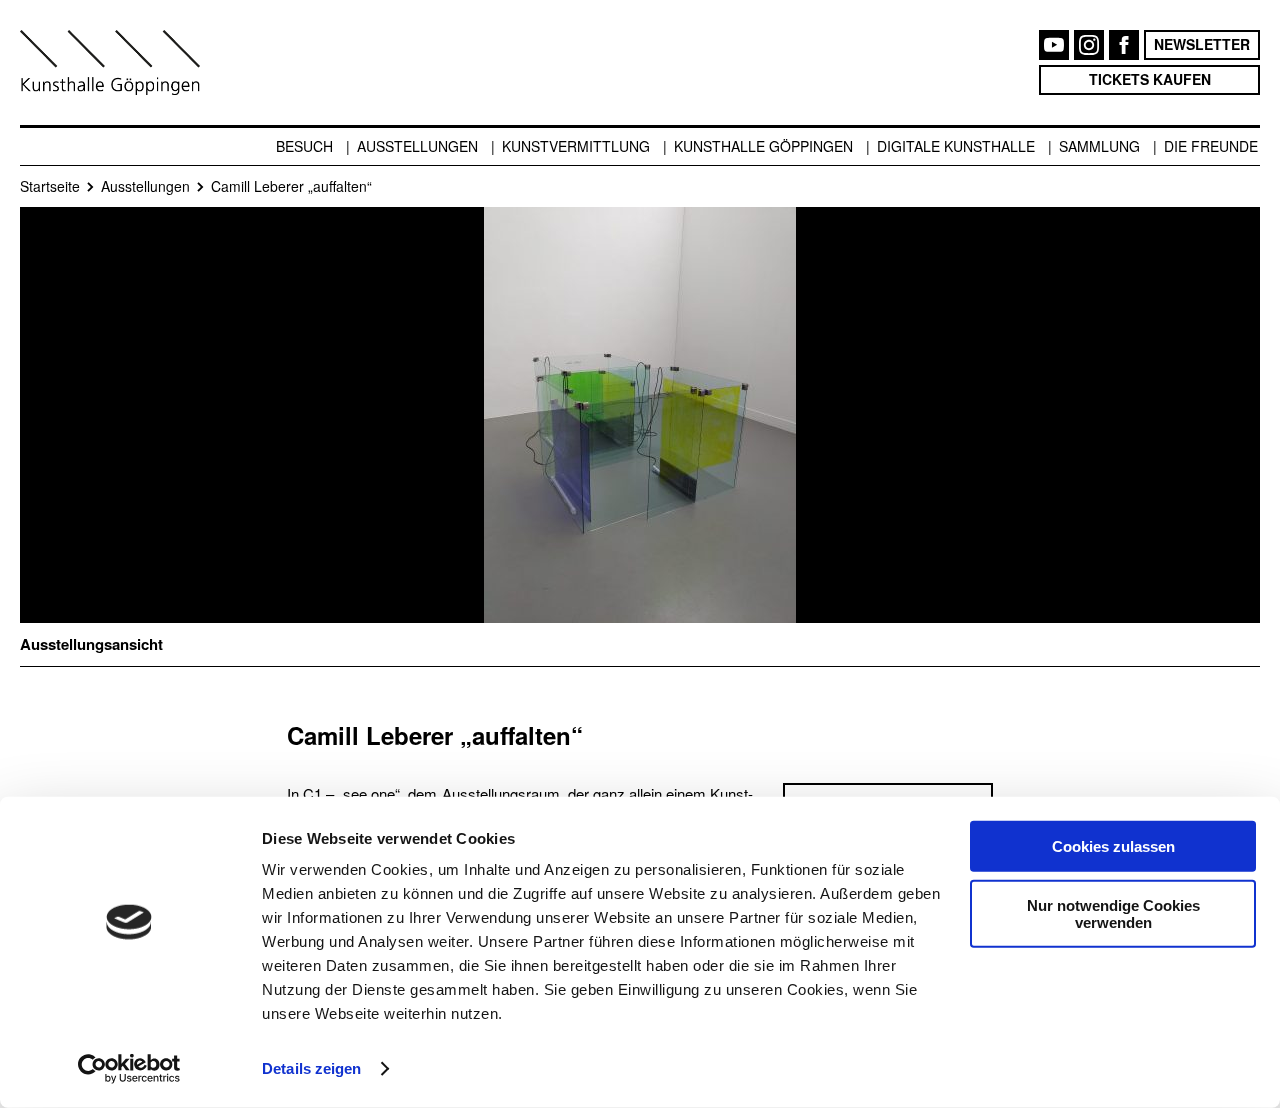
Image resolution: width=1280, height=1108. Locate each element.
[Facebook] (1124, 45)
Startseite (50, 186)
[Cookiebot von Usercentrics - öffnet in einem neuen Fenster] (129, 1069)
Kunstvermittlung (576, 146)
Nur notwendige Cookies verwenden (1113, 913)
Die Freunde (1211, 146)
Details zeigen (311, 1068)
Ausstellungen (417, 146)
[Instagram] (1089, 45)
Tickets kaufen (1150, 79)
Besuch (304, 146)
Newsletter (1202, 44)
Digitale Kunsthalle (956, 146)
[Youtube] (1054, 45)
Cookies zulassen (1113, 846)
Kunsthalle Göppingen (763, 146)
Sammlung (1099, 146)
